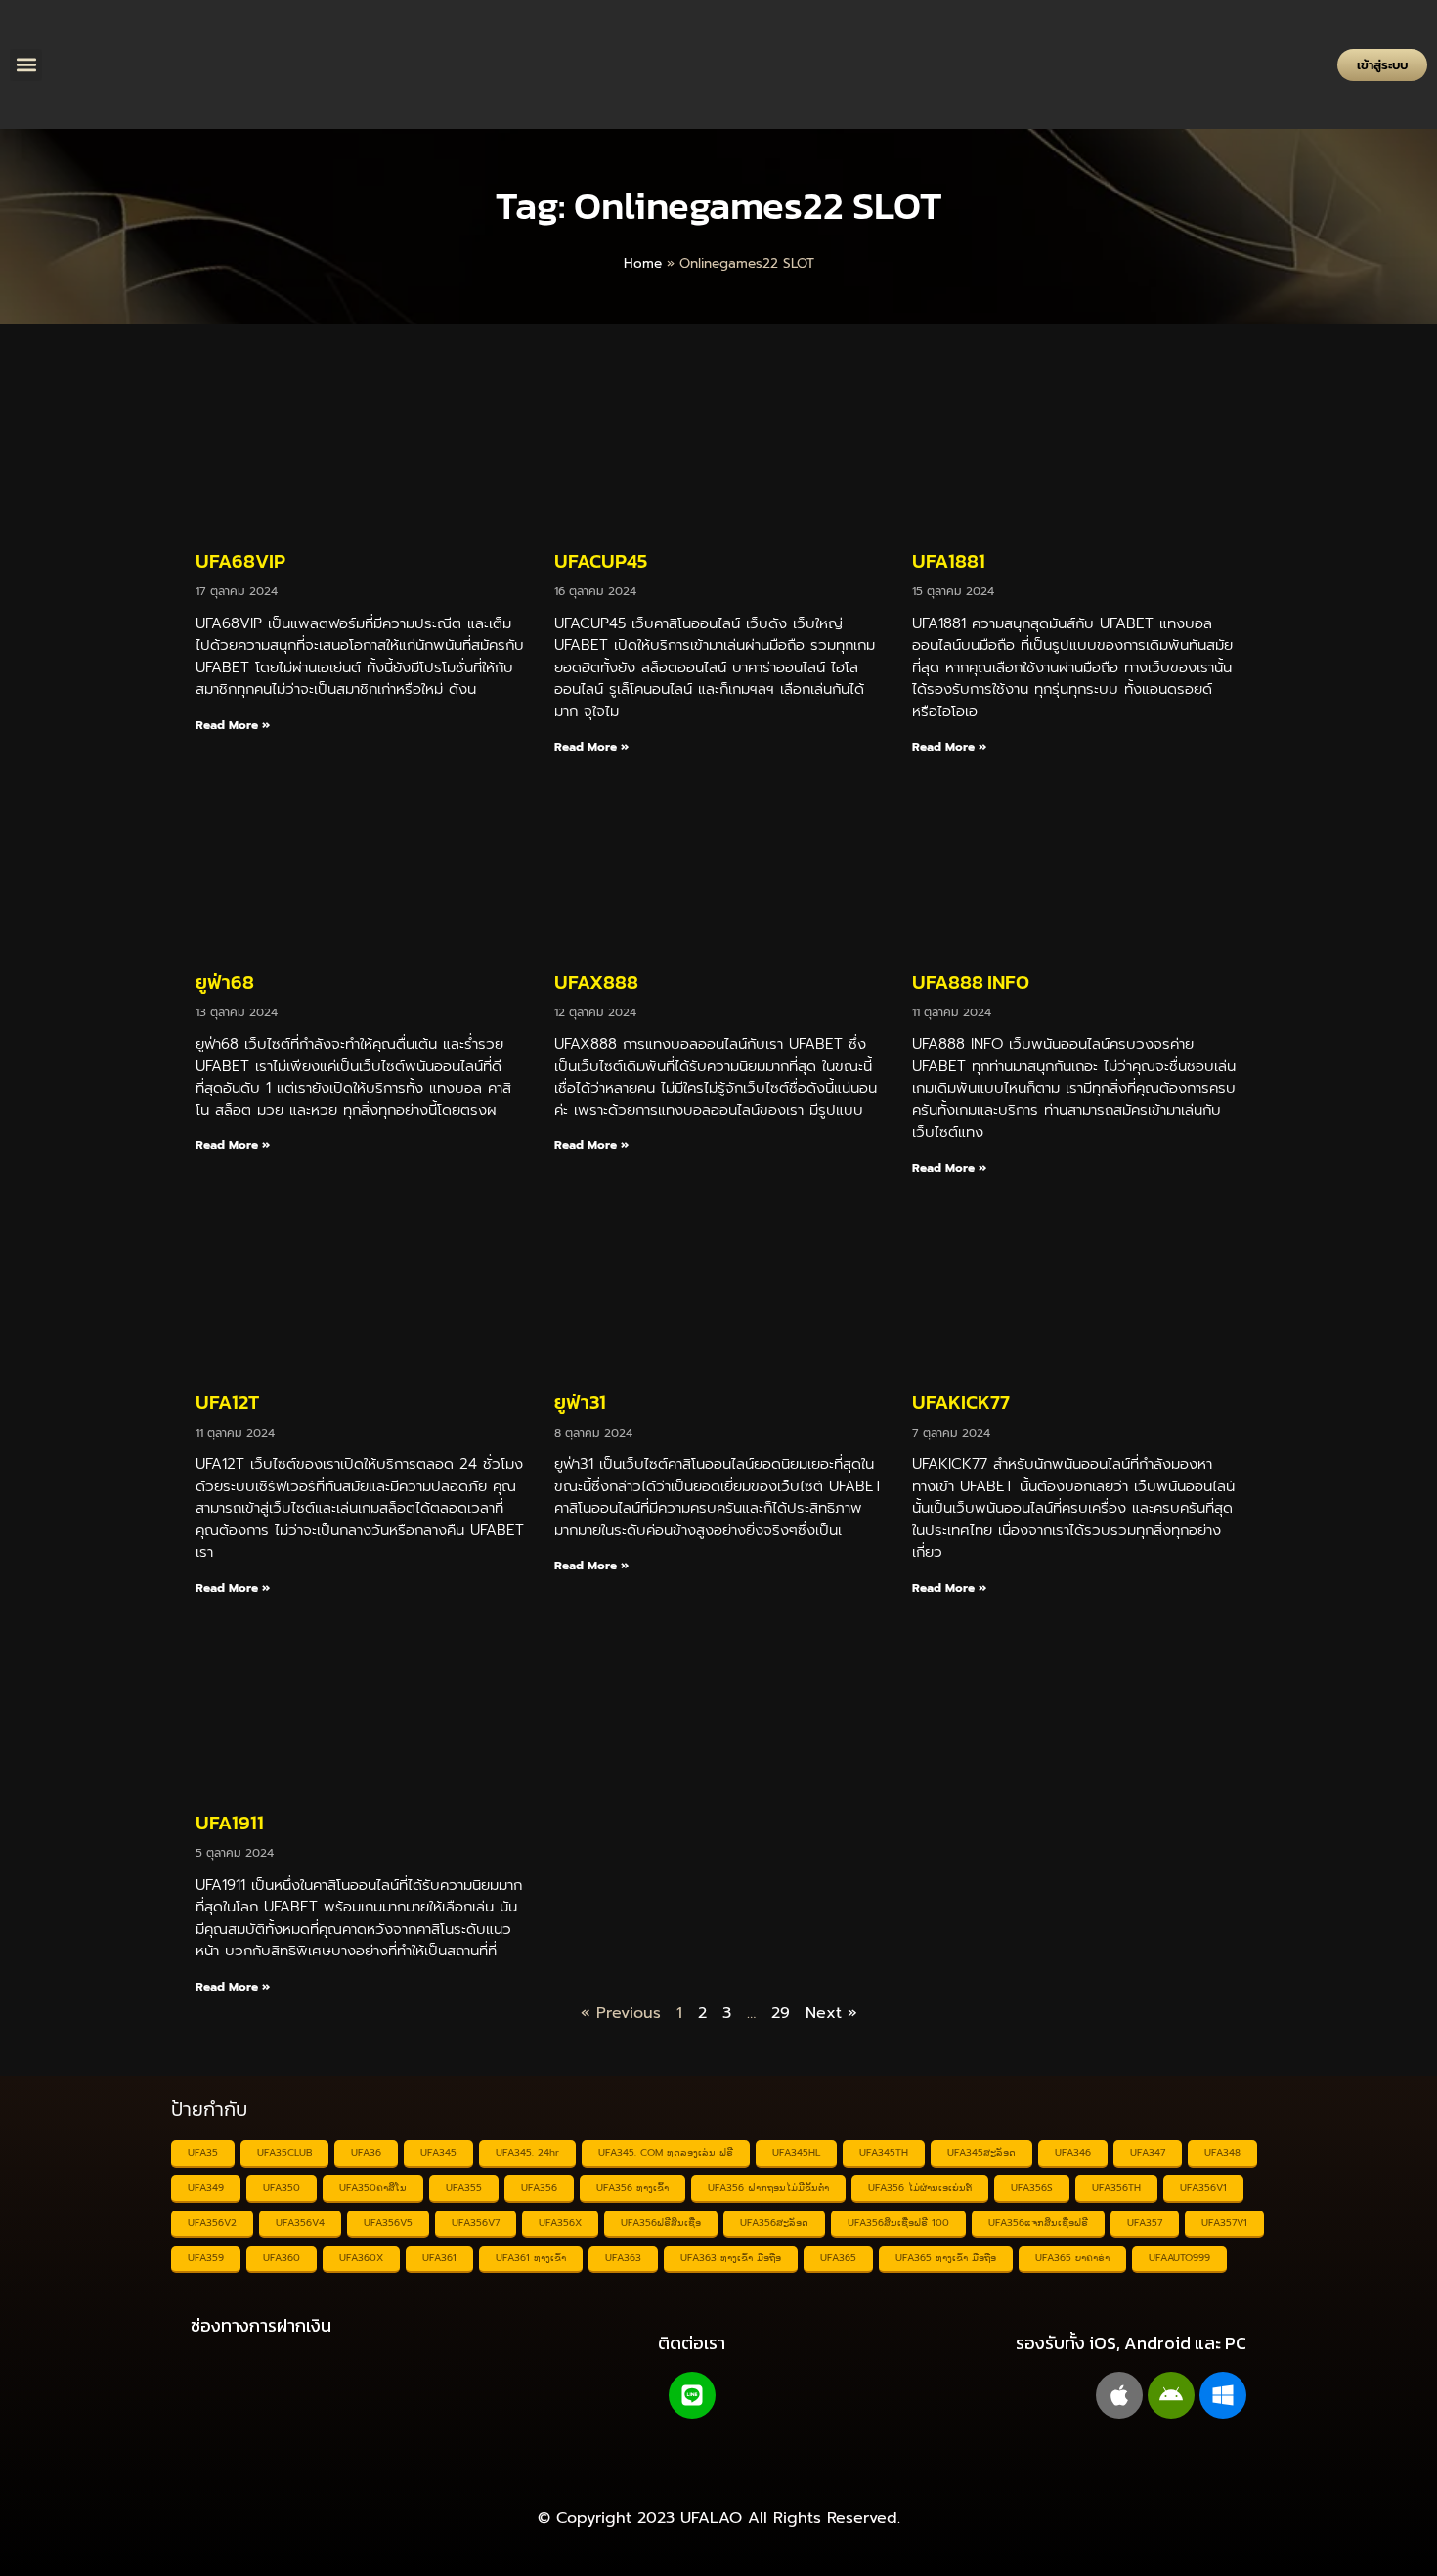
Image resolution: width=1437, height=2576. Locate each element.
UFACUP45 (601, 561)
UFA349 (206, 2188)
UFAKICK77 (961, 1402)
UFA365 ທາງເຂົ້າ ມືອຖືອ (946, 2258)
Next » (831, 2013)
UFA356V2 (212, 2223)
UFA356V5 (388, 2223)
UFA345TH (884, 2152)
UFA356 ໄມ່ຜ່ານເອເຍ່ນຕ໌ (920, 2188)
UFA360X (361, 2258)
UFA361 (439, 2258)
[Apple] (1119, 2395)
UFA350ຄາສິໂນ (373, 2188)
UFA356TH (1116, 2188)
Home (643, 263)
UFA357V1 (1224, 2223)
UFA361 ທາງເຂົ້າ (531, 2258)
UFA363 (623, 2258)
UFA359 (206, 2258)
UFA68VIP (240, 561)
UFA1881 (949, 561)
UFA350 (282, 2188)
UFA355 (464, 2188)
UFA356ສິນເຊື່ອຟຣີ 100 (898, 2223)
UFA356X (560, 2223)
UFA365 (838, 2258)
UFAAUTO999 (1179, 2258)
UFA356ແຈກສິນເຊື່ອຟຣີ (1038, 2223)
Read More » (233, 725)
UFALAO (711, 2518)
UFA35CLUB (284, 2152)
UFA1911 (230, 1823)
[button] (26, 65)
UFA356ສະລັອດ (774, 2223)
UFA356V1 (1203, 2188)
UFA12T (227, 1402)
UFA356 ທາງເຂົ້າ (632, 2188)
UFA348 (1222, 2152)
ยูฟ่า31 (580, 1402)
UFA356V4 (300, 2223)
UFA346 (1073, 2152)
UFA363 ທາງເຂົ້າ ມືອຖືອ (731, 2258)
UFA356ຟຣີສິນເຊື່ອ (661, 2223)
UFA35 (203, 2152)
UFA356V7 (476, 2223)
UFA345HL (796, 2152)
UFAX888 (596, 982)
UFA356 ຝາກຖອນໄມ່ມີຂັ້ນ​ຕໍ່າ (768, 2188)
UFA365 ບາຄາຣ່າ (1072, 2258)
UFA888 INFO (971, 982)
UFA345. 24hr (527, 2152)
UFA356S (1032, 2188)
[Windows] (1223, 2395)
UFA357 (1145, 2223)
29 (781, 2013)
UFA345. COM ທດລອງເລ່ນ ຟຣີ (666, 2152)
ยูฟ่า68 (225, 982)
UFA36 (366, 2152)
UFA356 (539, 2188)
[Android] (1171, 2395)
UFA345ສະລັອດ (981, 2152)
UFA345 (438, 2152)
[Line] (692, 2395)
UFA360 (282, 2258)
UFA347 (1148, 2152)
